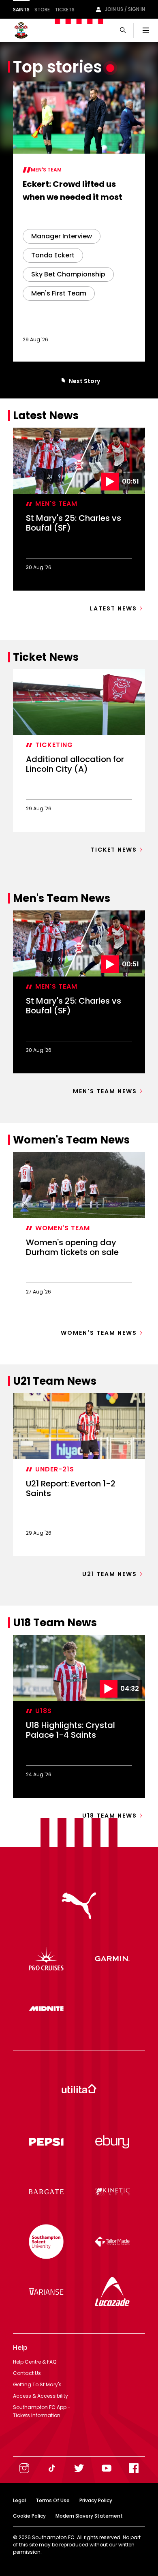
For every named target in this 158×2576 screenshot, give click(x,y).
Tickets (65, 10)
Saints (21, 10)
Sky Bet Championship (68, 274)
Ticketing (54, 745)
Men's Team (46, 170)
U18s (44, 1711)
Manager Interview (62, 236)
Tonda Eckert (53, 255)
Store (42, 10)
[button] (62, 381)
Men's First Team (59, 293)
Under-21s (55, 1469)
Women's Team (63, 1228)
